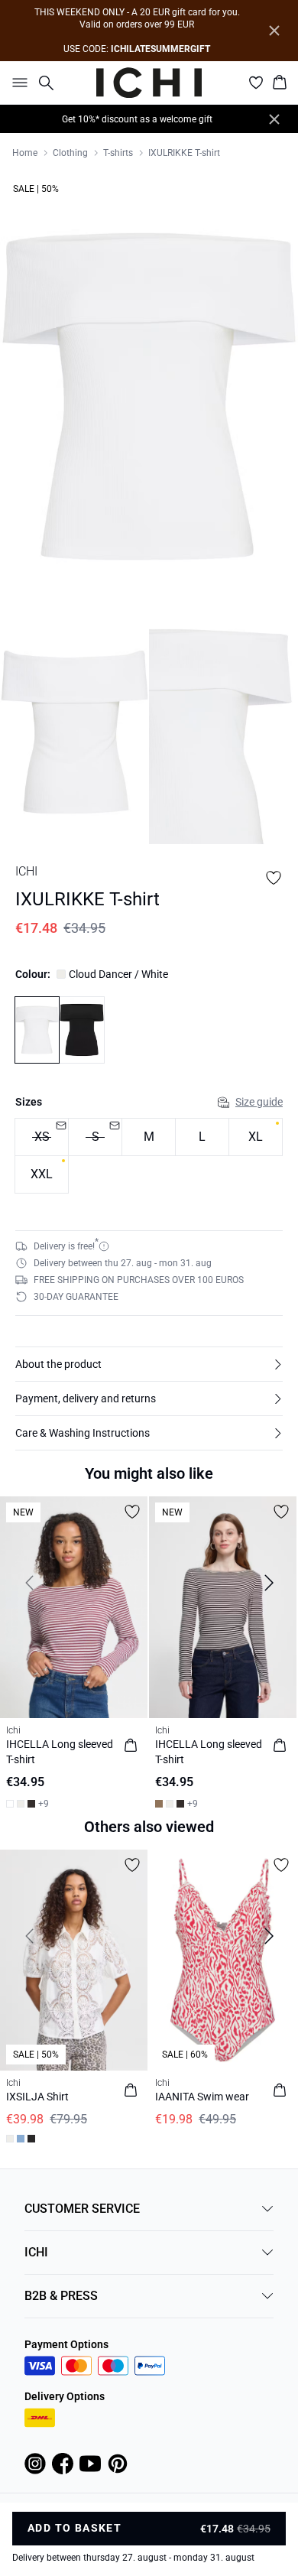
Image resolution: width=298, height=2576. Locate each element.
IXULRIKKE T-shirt (184, 153)
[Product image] (74, 732)
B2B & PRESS (61, 2296)
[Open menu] (17, 83)
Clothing (70, 153)
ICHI (36, 2252)
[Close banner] (274, 31)
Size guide (259, 1102)
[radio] (149, 1137)
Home (25, 153)
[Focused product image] (149, 396)
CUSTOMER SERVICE (82, 2209)
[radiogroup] (149, 1156)
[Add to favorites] (274, 878)
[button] (149, 1364)
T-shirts (118, 153)
